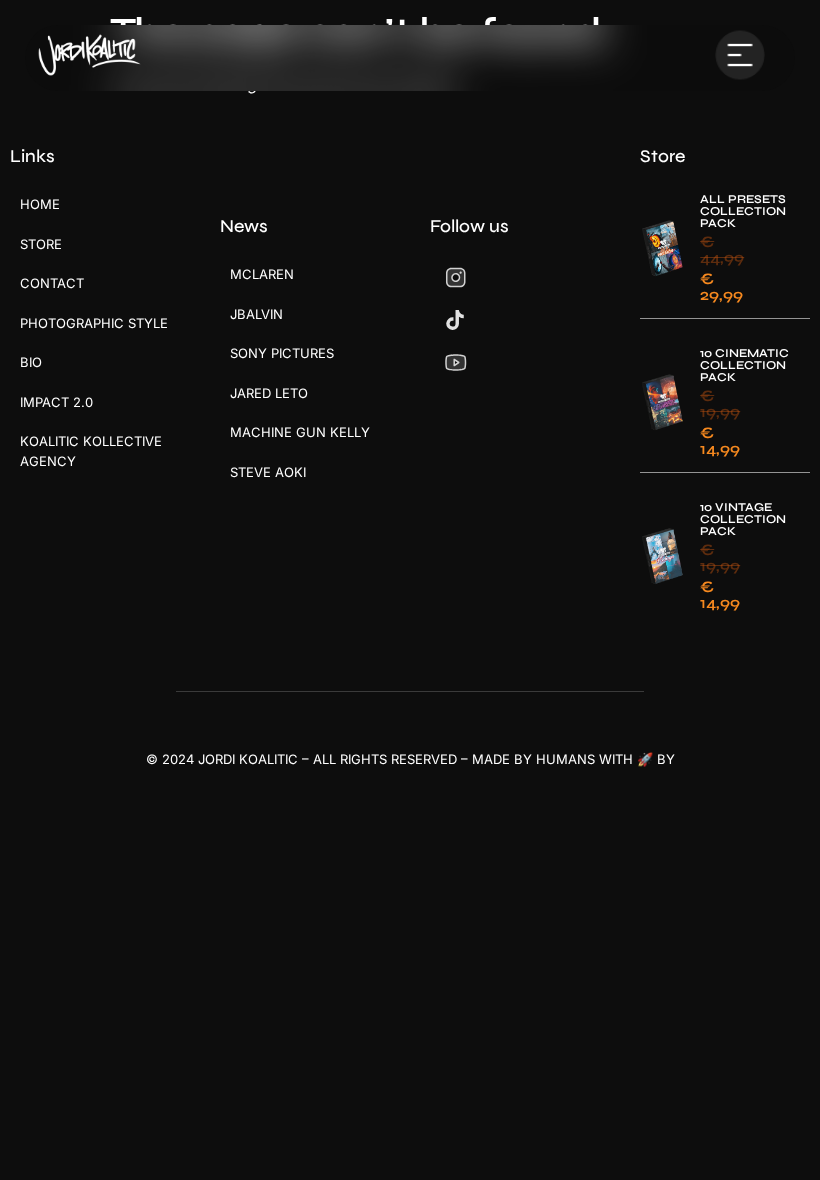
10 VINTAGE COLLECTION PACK (743, 519)
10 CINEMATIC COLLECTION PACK (744, 365)
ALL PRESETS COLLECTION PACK (743, 211)
